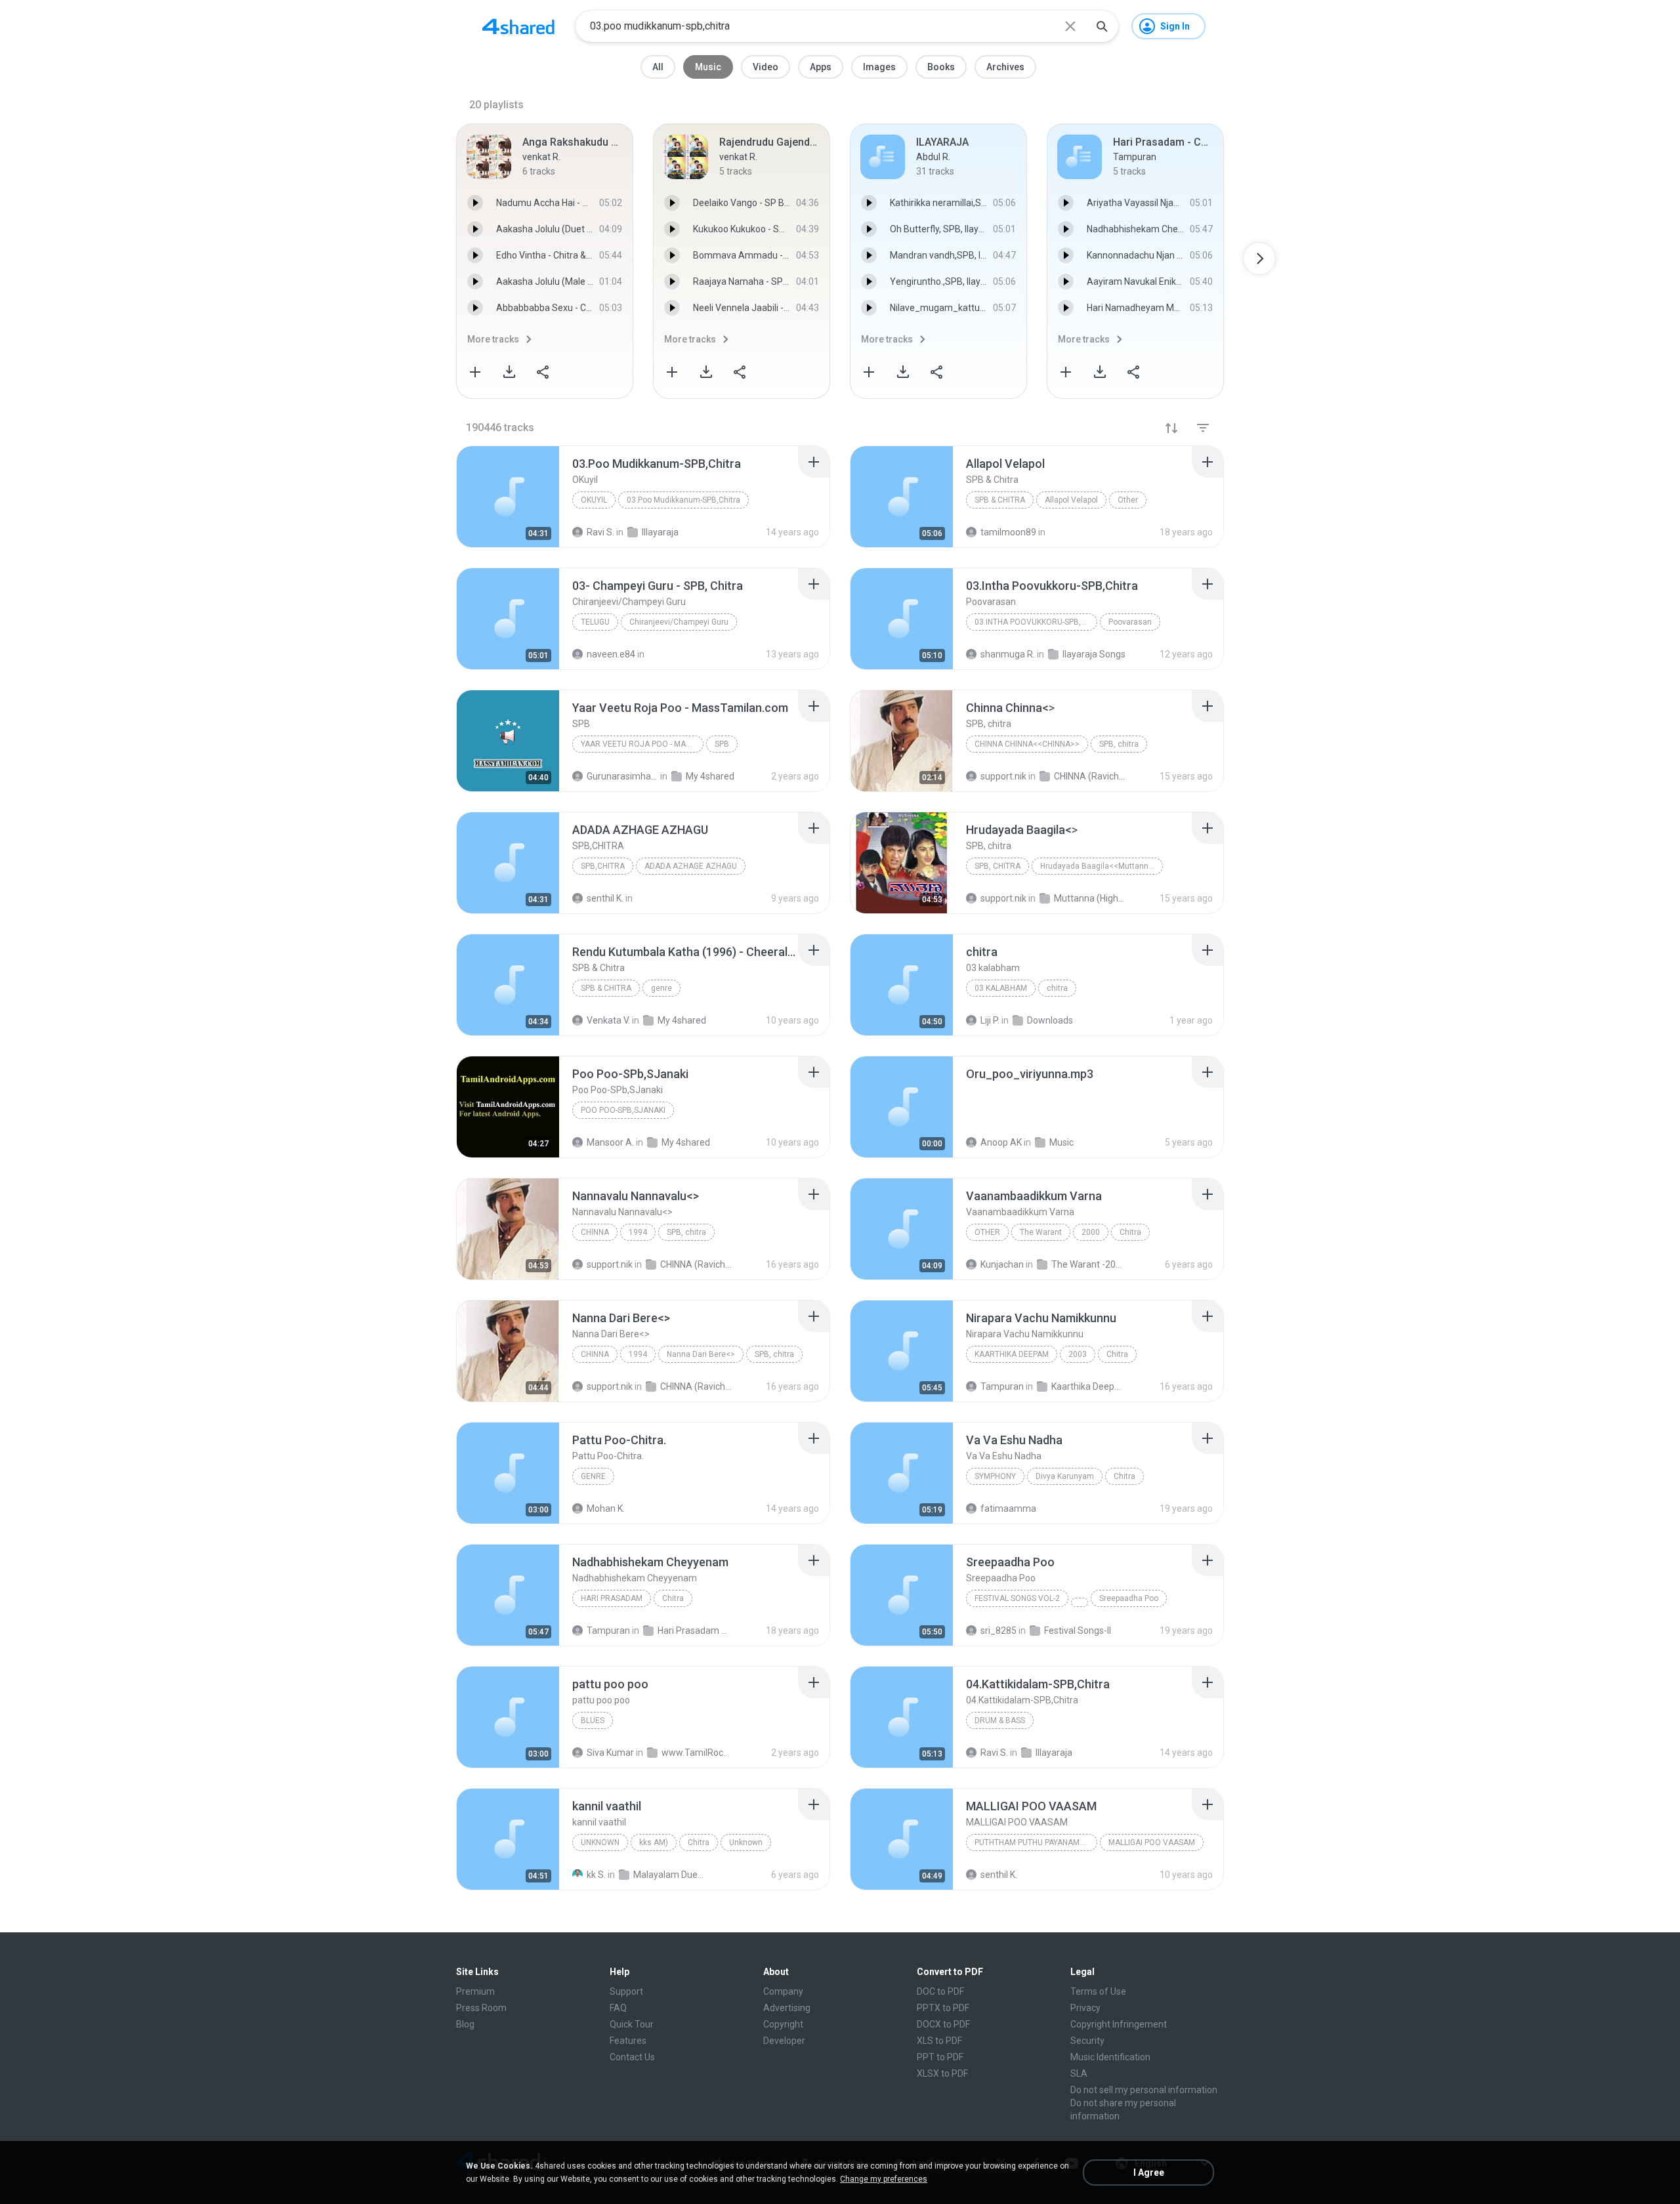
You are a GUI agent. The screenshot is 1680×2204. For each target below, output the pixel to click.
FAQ (618, 2008)
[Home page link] (518, 26)
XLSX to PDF (942, 2073)
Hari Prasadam (612, 1598)
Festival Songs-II (1078, 1631)
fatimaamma (1008, 1508)
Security (1087, 2041)
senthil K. (999, 1875)
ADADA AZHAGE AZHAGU (691, 866)
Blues (593, 1720)
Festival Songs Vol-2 (1017, 1598)
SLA (1079, 2073)
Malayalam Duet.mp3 (669, 1875)
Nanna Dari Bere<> (701, 1354)
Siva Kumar (610, 1753)
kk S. (596, 1875)
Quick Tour (632, 2024)
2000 (1091, 1232)
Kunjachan (1002, 1264)
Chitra (1130, 1232)
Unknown (600, 1842)
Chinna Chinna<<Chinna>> (1027, 744)
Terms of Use (1098, 1991)
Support (626, 1991)
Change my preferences (884, 2179)
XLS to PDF (939, 2041)
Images (879, 67)
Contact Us (632, 2057)
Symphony (995, 1476)
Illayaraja (1054, 1753)
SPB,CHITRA (603, 866)
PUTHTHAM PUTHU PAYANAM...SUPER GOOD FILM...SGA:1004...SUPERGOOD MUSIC (1036, 1842)
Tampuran (1002, 1386)
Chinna (595, 1232)
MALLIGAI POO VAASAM (1152, 1842)
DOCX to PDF (943, 2024)
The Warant (1041, 1232)
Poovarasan (1130, 622)
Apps (821, 67)
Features (628, 2041)
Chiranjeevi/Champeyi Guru (679, 622)
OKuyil (594, 500)
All (658, 67)
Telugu (595, 622)
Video (766, 67)
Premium (475, 1991)
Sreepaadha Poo (1129, 1598)
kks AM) (654, 1842)
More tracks (493, 339)
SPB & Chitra (1000, 500)
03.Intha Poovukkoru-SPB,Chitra (1036, 622)
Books (941, 67)
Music (708, 67)
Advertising (787, 2008)
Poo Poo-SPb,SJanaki (623, 1110)
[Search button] (1102, 26)
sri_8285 (998, 1631)
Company (783, 1991)
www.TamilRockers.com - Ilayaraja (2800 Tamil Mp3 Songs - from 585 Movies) (697, 1753)
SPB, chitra (1119, 744)
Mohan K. (606, 1508)
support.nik (610, 1264)
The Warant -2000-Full (1087, 1264)
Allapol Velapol (1071, 500)
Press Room (481, 2008)
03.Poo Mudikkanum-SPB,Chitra (683, 500)
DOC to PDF (940, 1991)
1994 (638, 1232)
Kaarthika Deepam (1012, 1354)
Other (1128, 500)
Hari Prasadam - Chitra (693, 1631)
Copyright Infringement (1119, 2024)
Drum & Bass (1000, 1720)
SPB (722, 744)
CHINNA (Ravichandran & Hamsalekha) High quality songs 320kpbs (696, 1264)
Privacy (1085, 2008)
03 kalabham (1001, 988)
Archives (1005, 67)
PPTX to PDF (943, 2008)
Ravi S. (994, 1753)
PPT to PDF (940, 2057)
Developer (784, 2041)
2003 (1078, 1354)
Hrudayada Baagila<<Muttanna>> (1101, 866)
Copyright (783, 2024)
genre (661, 988)
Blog (465, 2024)
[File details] (508, 497)
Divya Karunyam (1065, 1476)
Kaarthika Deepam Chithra (1087, 1386)
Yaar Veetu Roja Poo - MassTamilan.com (642, 744)
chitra (1057, 988)
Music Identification (1110, 2057)
